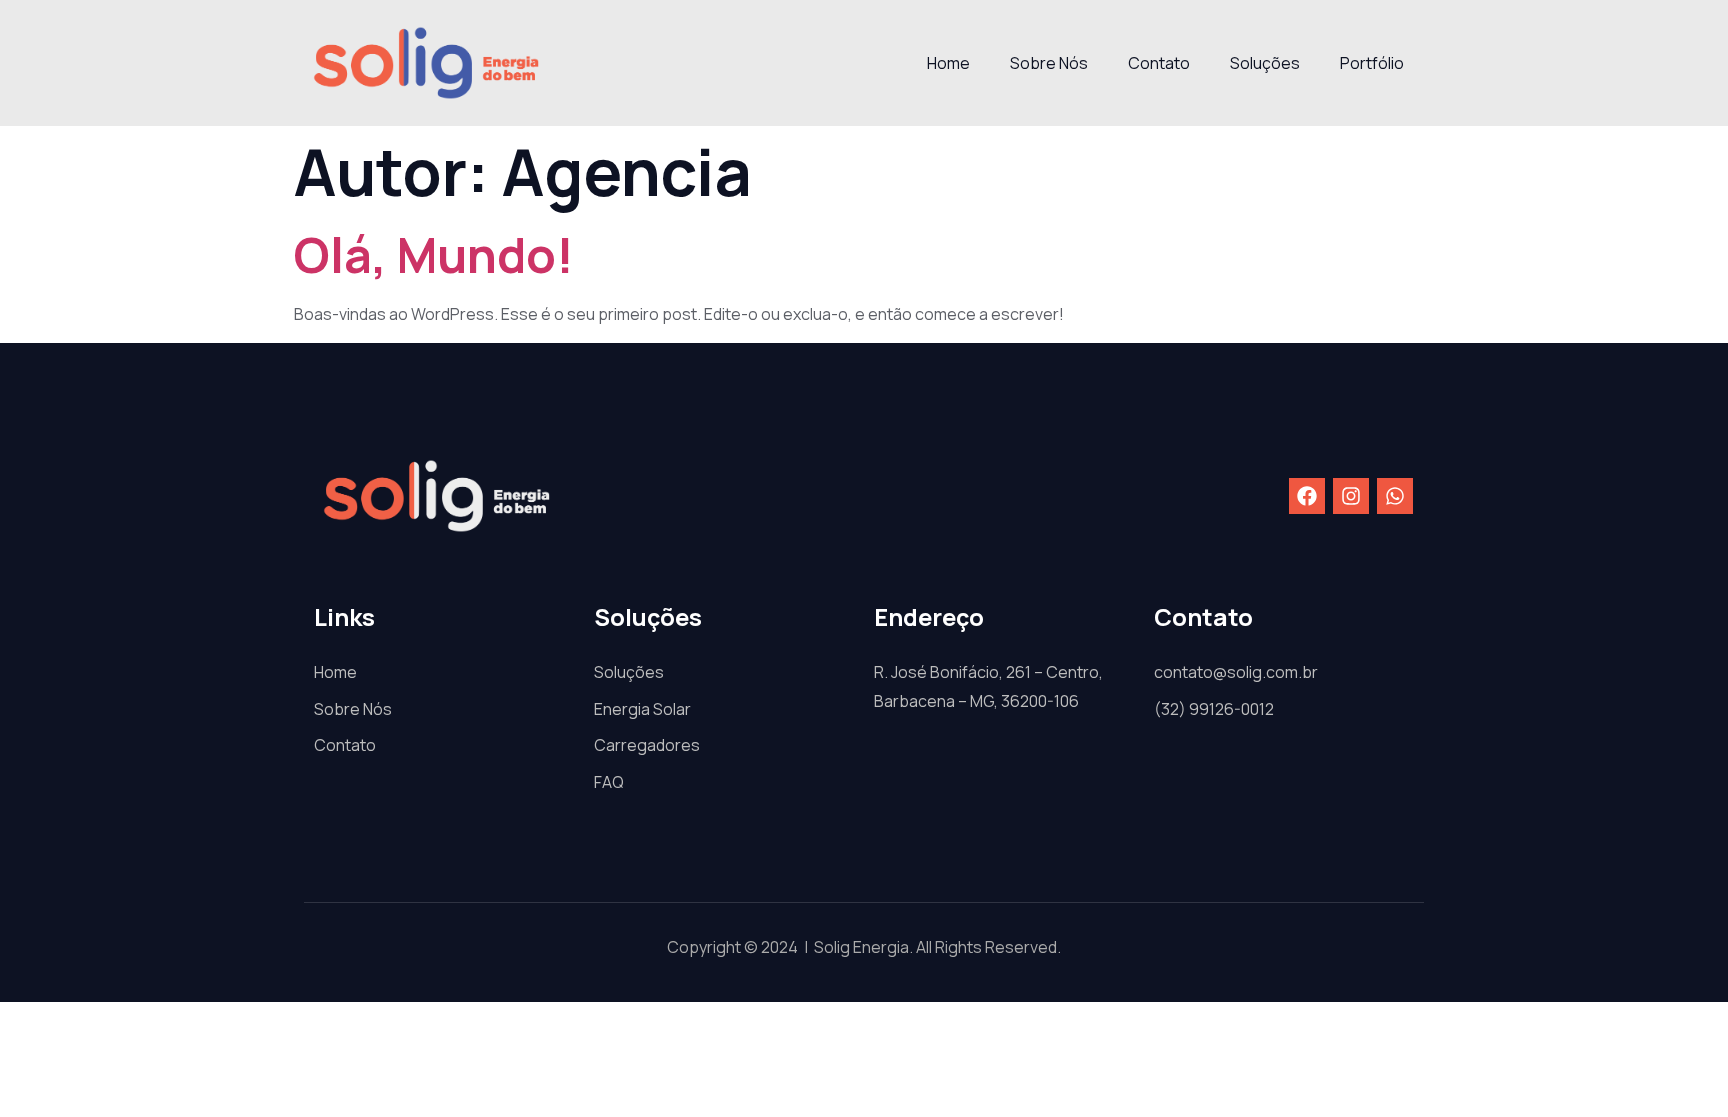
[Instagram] (1351, 496)
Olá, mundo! (434, 254)
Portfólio (1372, 63)
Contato (1159, 63)
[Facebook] (1307, 496)
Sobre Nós (1049, 63)
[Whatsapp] (1395, 496)
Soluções (1265, 63)
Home (948, 63)
